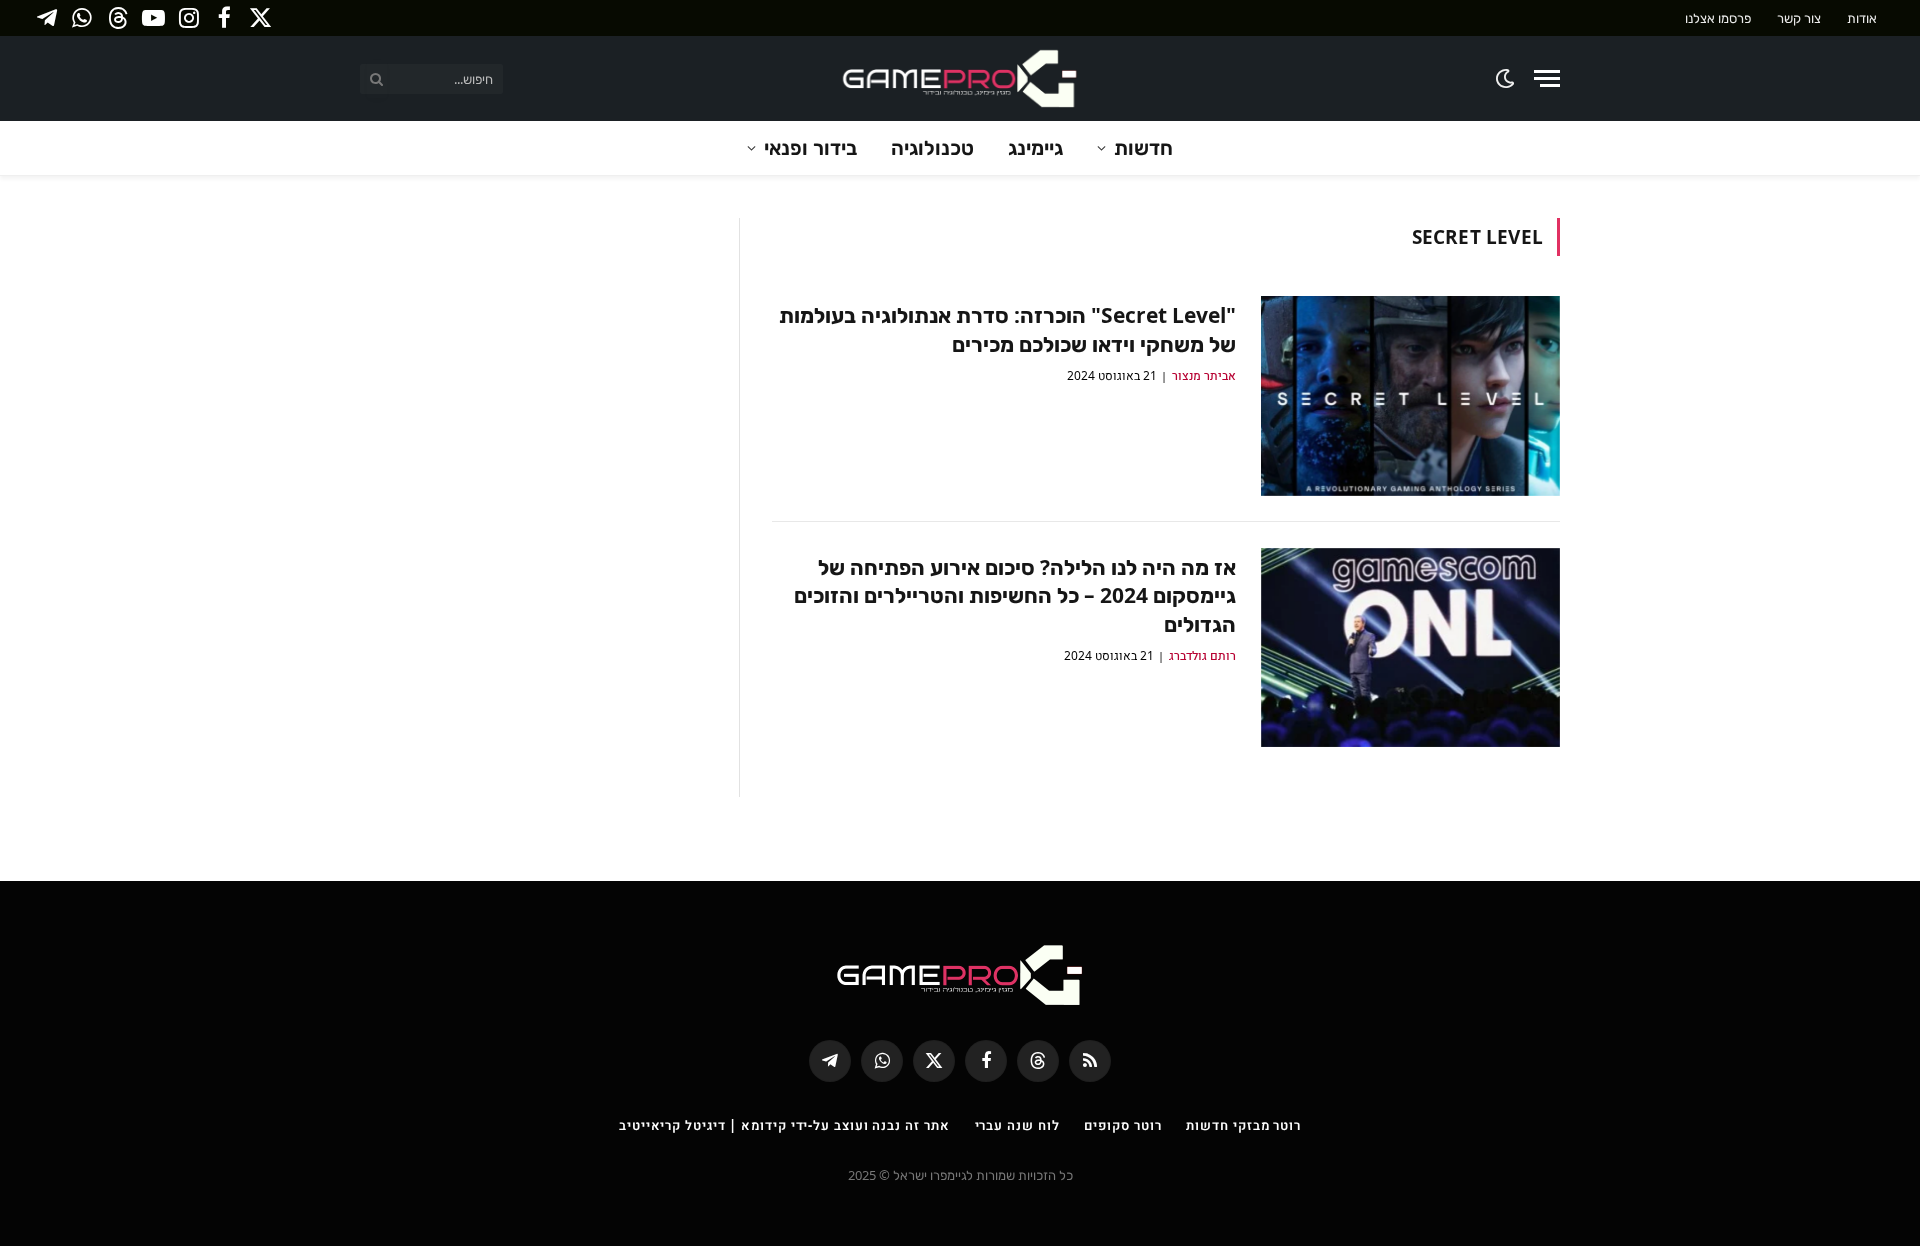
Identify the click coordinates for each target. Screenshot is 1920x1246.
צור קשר (1799, 18)
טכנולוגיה (932, 147)
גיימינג (1035, 147)
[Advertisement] (534, 358)
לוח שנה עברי (1017, 1125)
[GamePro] (960, 78)
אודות (1862, 18)
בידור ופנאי (810, 147)
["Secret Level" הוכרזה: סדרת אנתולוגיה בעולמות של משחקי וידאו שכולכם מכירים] (1410, 396)
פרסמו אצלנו (1718, 18)
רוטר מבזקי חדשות (1243, 1125)
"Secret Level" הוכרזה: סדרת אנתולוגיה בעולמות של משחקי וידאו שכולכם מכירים (1007, 329)
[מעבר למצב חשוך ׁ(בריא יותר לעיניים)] (1506, 78)
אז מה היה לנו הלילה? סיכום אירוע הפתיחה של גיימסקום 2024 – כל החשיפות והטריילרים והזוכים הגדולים (1015, 595)
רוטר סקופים (1122, 1125)
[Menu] (1547, 78)
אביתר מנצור (1204, 375)
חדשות (1143, 147)
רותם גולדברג (1202, 655)
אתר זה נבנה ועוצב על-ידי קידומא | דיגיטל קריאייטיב (784, 1125)
